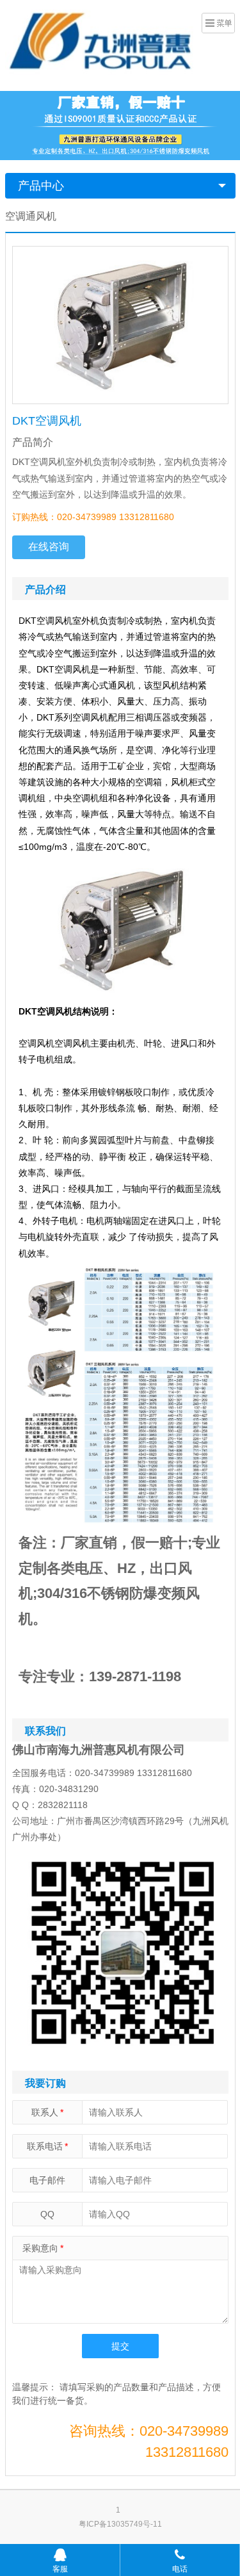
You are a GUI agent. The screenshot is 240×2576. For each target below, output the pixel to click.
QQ (47, 2214)
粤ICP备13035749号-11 (120, 2524)
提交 (120, 2346)
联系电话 (47, 2146)
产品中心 (41, 186)
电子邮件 (47, 2180)
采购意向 (43, 2248)
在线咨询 (49, 547)
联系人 (47, 2112)
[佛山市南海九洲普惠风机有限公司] (101, 44)
